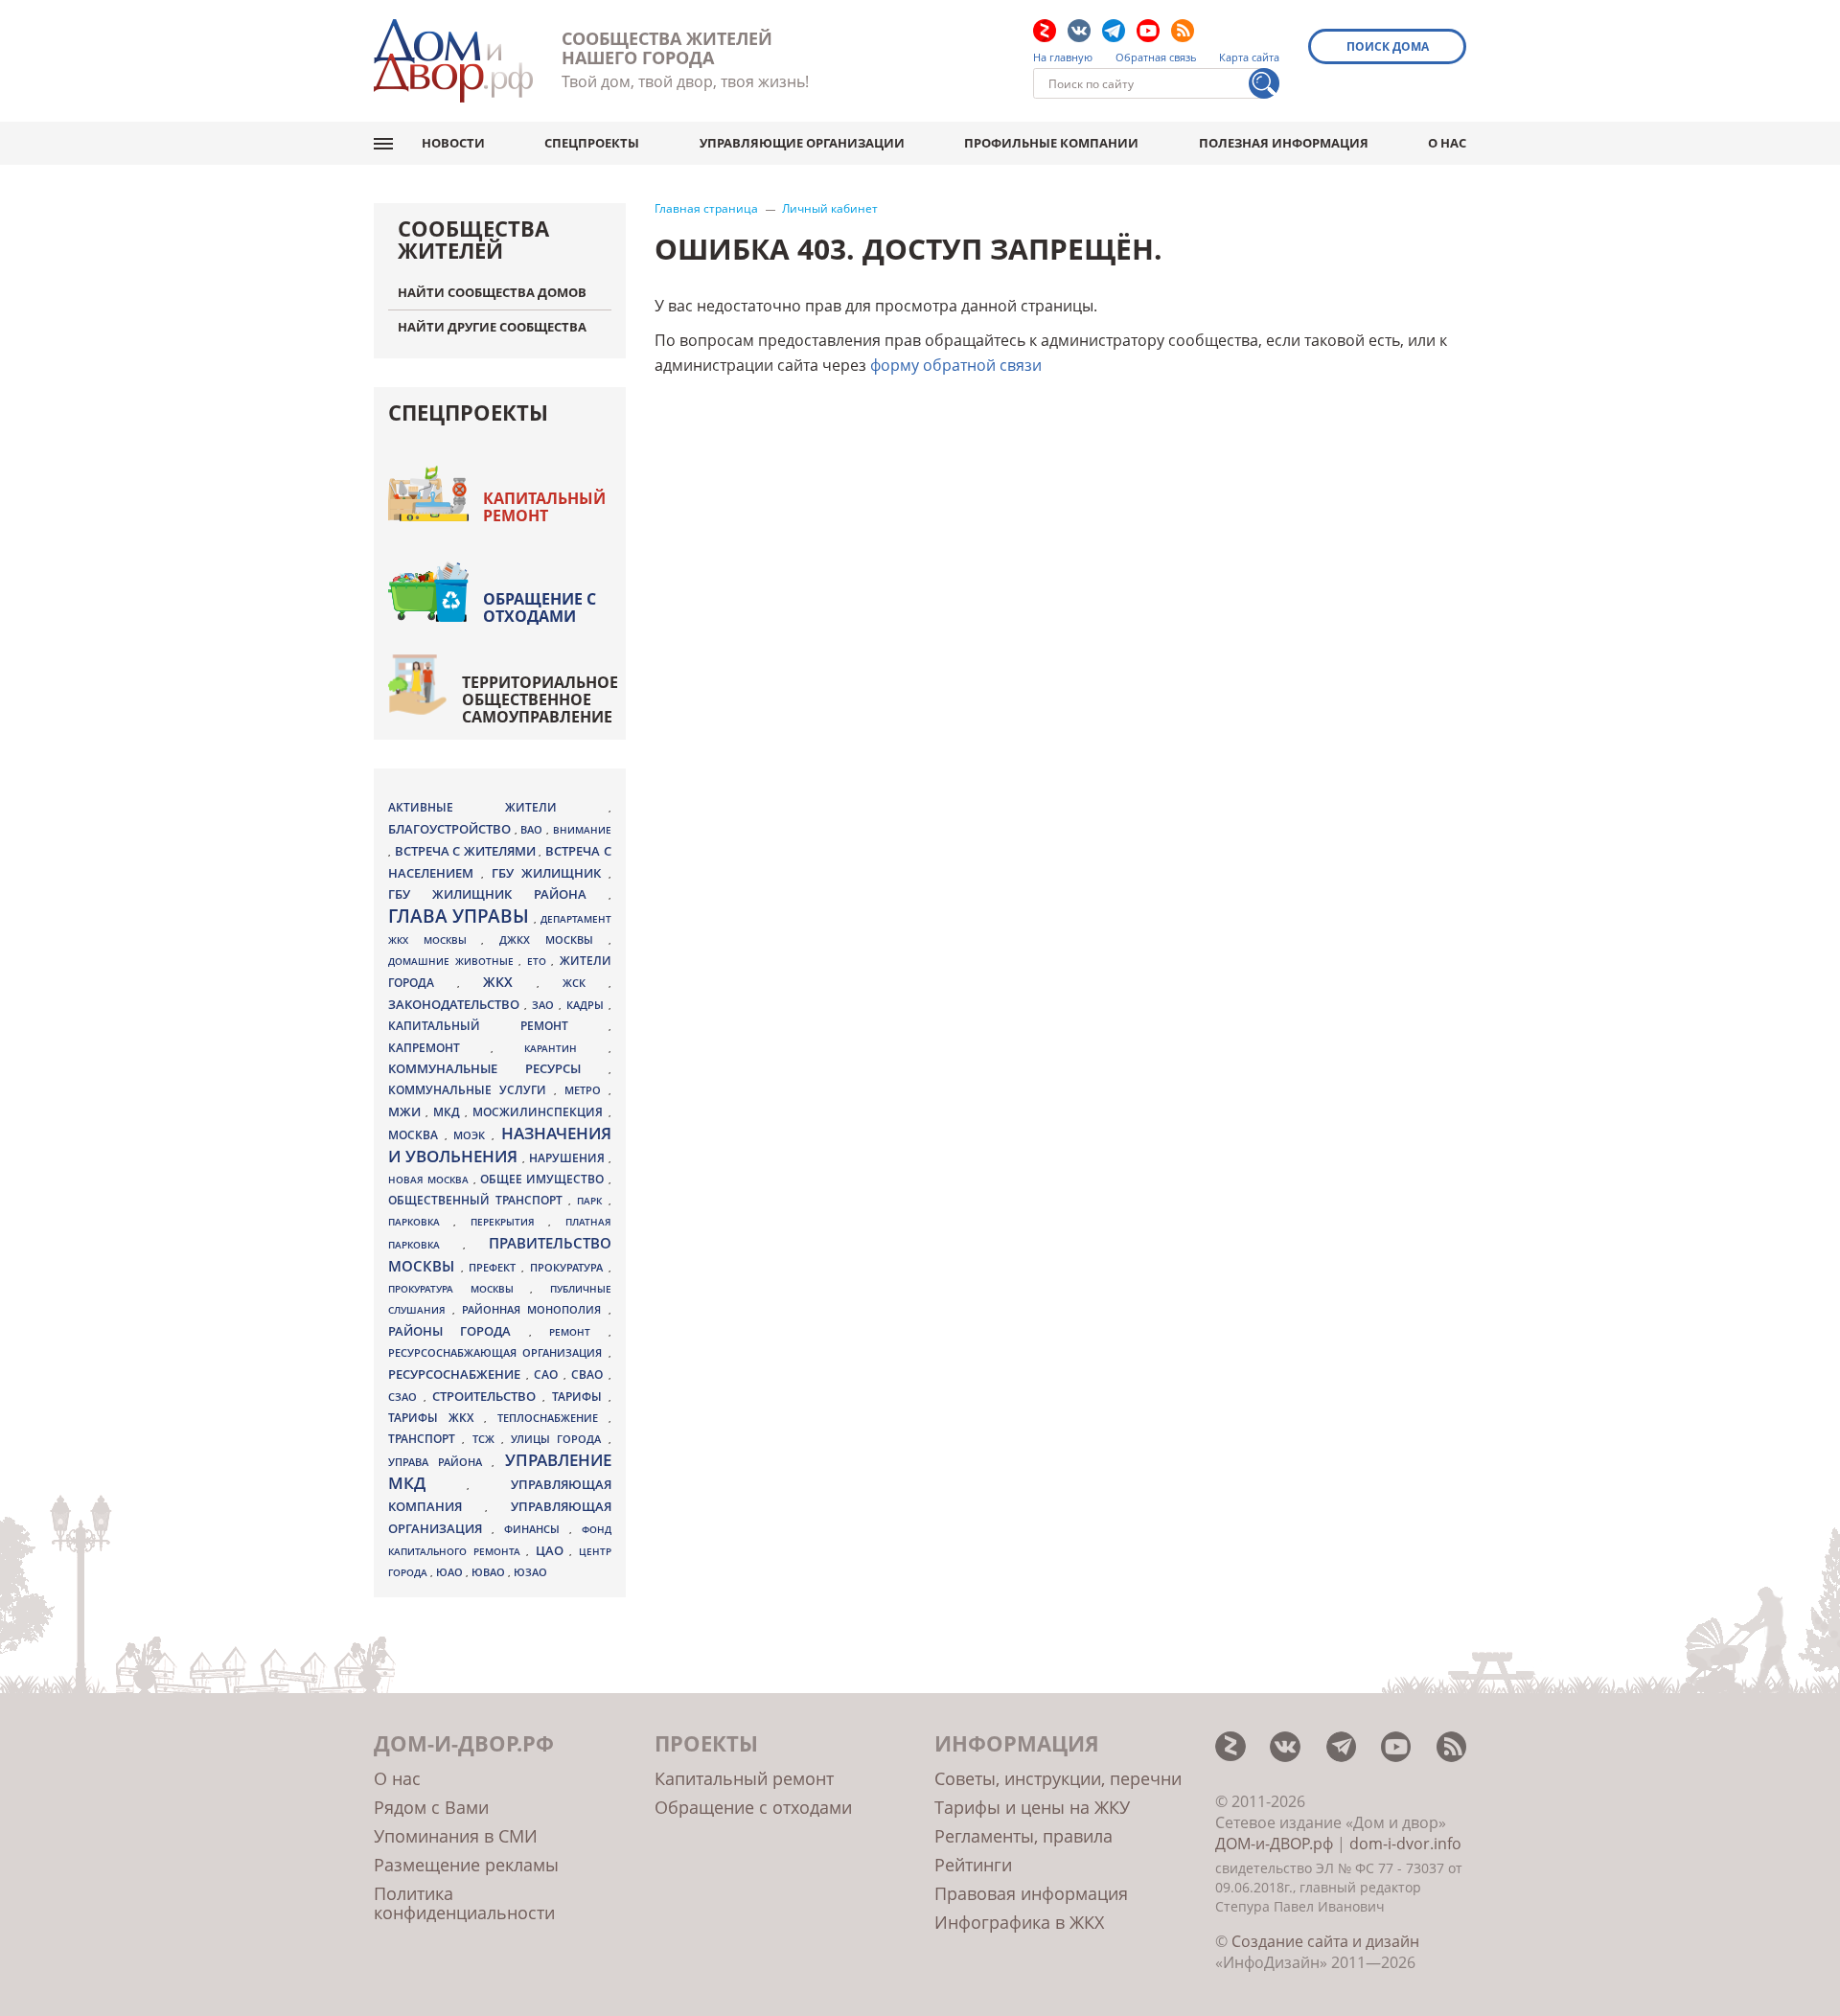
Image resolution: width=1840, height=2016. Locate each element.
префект (495, 1267)
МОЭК (472, 1135)
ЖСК (586, 983)
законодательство (456, 1004)
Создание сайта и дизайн (1325, 1941)
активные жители (498, 807)
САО (549, 1375)
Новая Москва (431, 1180)
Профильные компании (1051, 143)
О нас (1447, 143)
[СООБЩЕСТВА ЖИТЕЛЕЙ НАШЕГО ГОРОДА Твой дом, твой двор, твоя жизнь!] (453, 61)
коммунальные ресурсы (498, 1069)
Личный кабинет (830, 209)
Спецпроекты (592, 143)
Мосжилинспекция (540, 1112)
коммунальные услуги (471, 1090)
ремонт (578, 1332)
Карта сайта (1249, 57)
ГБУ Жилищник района (498, 894)
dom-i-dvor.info (1405, 1844)
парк (592, 1201)
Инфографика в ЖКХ (1019, 1922)
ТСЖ (487, 1439)
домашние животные (453, 961)
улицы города (560, 1439)
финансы (537, 1529)
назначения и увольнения (500, 1145)
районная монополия (535, 1310)
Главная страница (706, 209)
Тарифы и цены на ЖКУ (1032, 1807)
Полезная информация (1284, 143)
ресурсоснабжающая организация (498, 1353)
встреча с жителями (467, 851)
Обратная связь (1156, 57)
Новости (453, 143)
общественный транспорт (478, 1200)
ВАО (533, 829)
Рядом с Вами (431, 1807)
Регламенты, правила (1023, 1836)
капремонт (439, 1047)
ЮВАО (490, 1572)
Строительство (487, 1396)
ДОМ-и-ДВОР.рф (1274, 1844)
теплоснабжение (553, 1418)
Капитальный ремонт (544, 507)
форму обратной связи (956, 365)
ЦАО (553, 1550)
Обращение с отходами (540, 607)
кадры (587, 1005)
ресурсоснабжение (457, 1374)
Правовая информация (1031, 1893)
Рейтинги (973, 1865)
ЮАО (451, 1572)
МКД (449, 1111)
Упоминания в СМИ (456, 1836)
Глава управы (461, 916)
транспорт (425, 1439)
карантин (566, 1048)
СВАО (590, 1374)
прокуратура (569, 1268)
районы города (459, 1331)
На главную (1063, 57)
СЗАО (406, 1397)
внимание (582, 830)
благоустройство (451, 829)
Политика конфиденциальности (464, 1903)
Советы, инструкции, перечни (1058, 1778)
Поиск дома (1388, 46)
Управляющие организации (802, 143)
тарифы (580, 1397)
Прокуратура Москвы (459, 1289)
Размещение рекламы (466, 1865)
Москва (416, 1134)
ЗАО (545, 1005)
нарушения (569, 1158)
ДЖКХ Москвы (553, 939)
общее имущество (544, 1179)
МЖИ (407, 1111)
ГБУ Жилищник (550, 873)
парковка (421, 1222)
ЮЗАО (530, 1572)
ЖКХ (510, 982)
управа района (440, 1462)
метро (586, 1090)
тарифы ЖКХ (436, 1418)
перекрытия (509, 1222)
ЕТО (540, 961)
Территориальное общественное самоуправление (540, 699)
